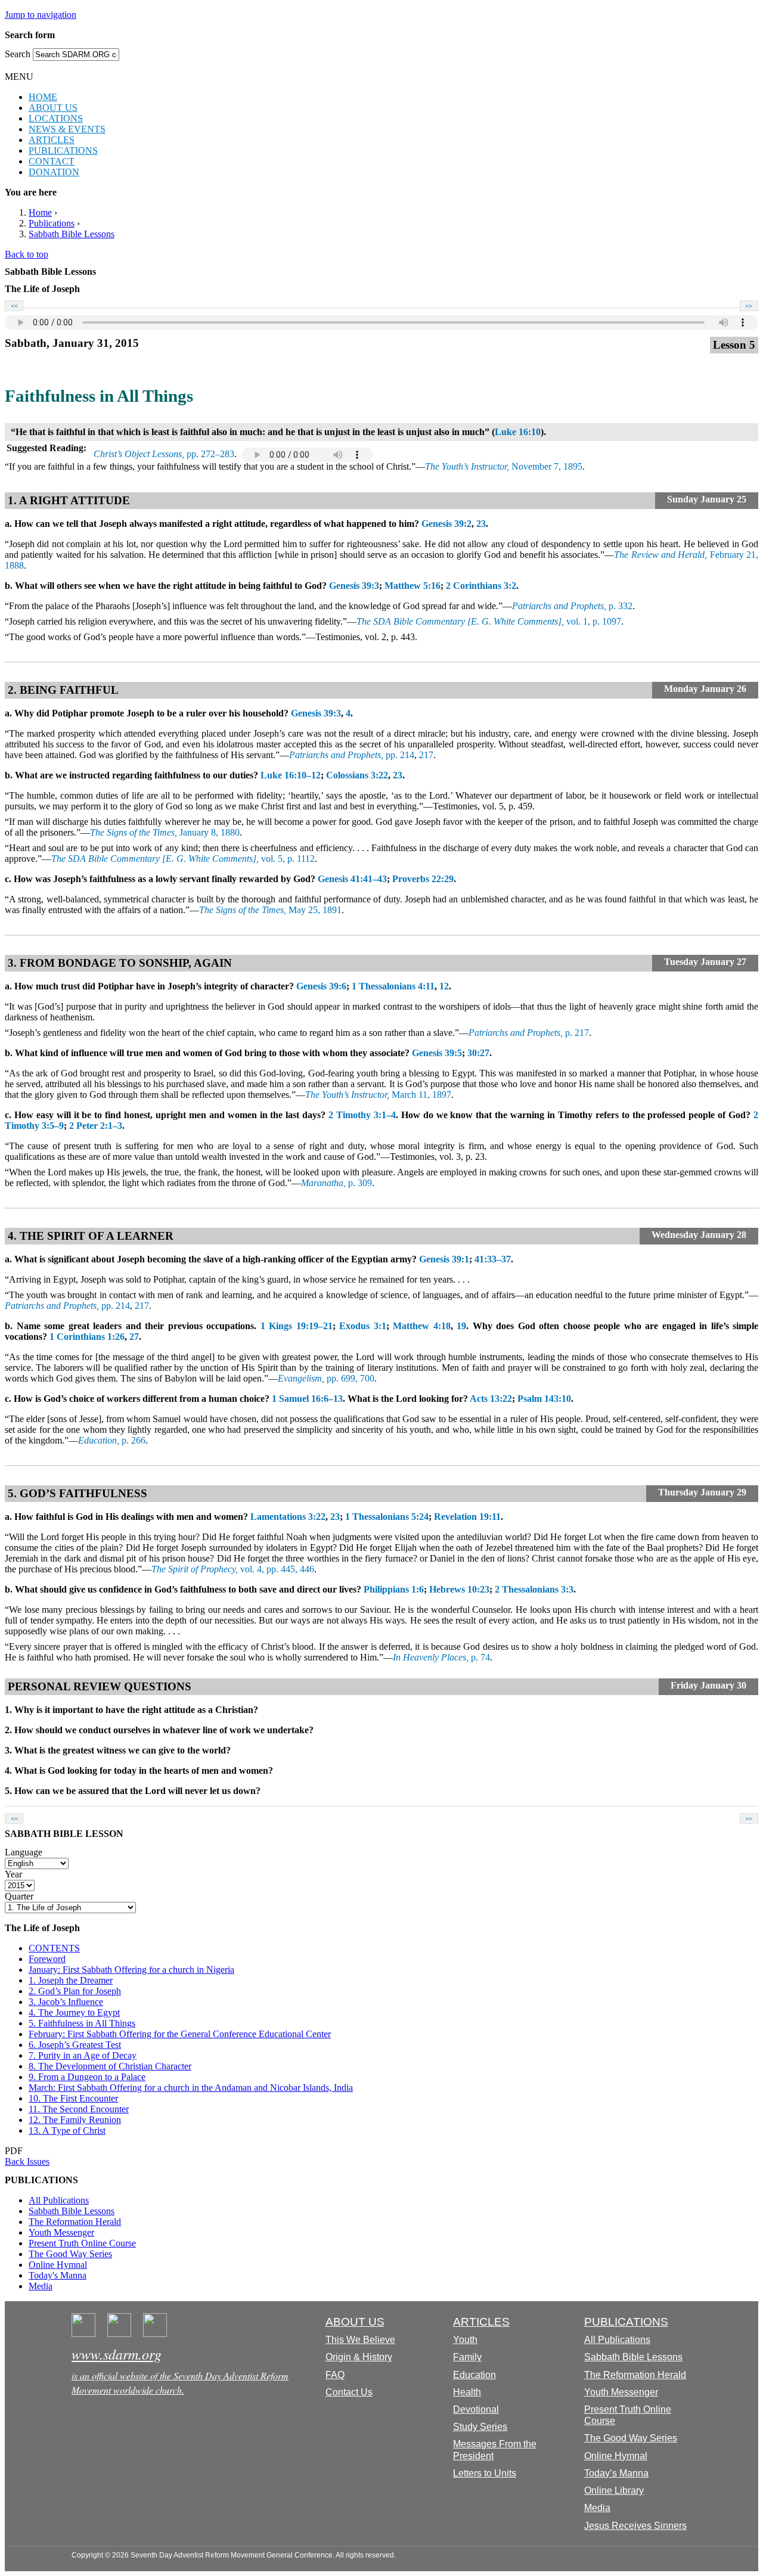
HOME (43, 97)
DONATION (54, 172)
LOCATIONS (56, 118)
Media (41, 2286)
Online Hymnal (58, 2265)
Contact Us (349, 2392)
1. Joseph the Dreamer (71, 1980)
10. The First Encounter (73, 2098)
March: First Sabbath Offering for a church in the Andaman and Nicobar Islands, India (191, 2088)
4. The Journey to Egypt (74, 2012)
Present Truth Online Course (82, 2243)
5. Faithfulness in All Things (82, 2023)
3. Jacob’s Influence (66, 2002)
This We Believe (360, 2340)
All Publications (59, 2200)
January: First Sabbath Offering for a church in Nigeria (131, 1970)
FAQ (335, 2375)
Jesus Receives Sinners (635, 2526)
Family (467, 2357)
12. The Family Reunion (75, 2120)
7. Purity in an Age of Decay (83, 2055)
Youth (465, 2340)
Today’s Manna (616, 2473)
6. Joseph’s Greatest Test (75, 2045)
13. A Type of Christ (67, 2130)
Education (474, 2375)
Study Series (480, 2427)
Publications (52, 223)
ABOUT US (53, 108)
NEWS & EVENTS (67, 129)
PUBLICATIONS (63, 150)
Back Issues (27, 2161)
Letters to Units (485, 2473)
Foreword (47, 1959)
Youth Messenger (61, 2232)
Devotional (476, 2409)
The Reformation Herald (75, 2222)
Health (467, 2392)
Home (40, 212)
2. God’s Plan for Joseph (75, 1991)
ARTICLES (52, 140)
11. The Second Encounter (79, 2109)
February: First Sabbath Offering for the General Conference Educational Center (180, 2034)
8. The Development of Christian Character (110, 2066)
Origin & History (359, 2357)
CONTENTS (54, 1948)
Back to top (27, 254)
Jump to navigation (41, 15)
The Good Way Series (70, 2254)
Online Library (614, 2490)
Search (19, 54)
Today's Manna (58, 2275)
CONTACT (52, 161)
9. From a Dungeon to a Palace (87, 2077)
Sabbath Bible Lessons (72, 234)
